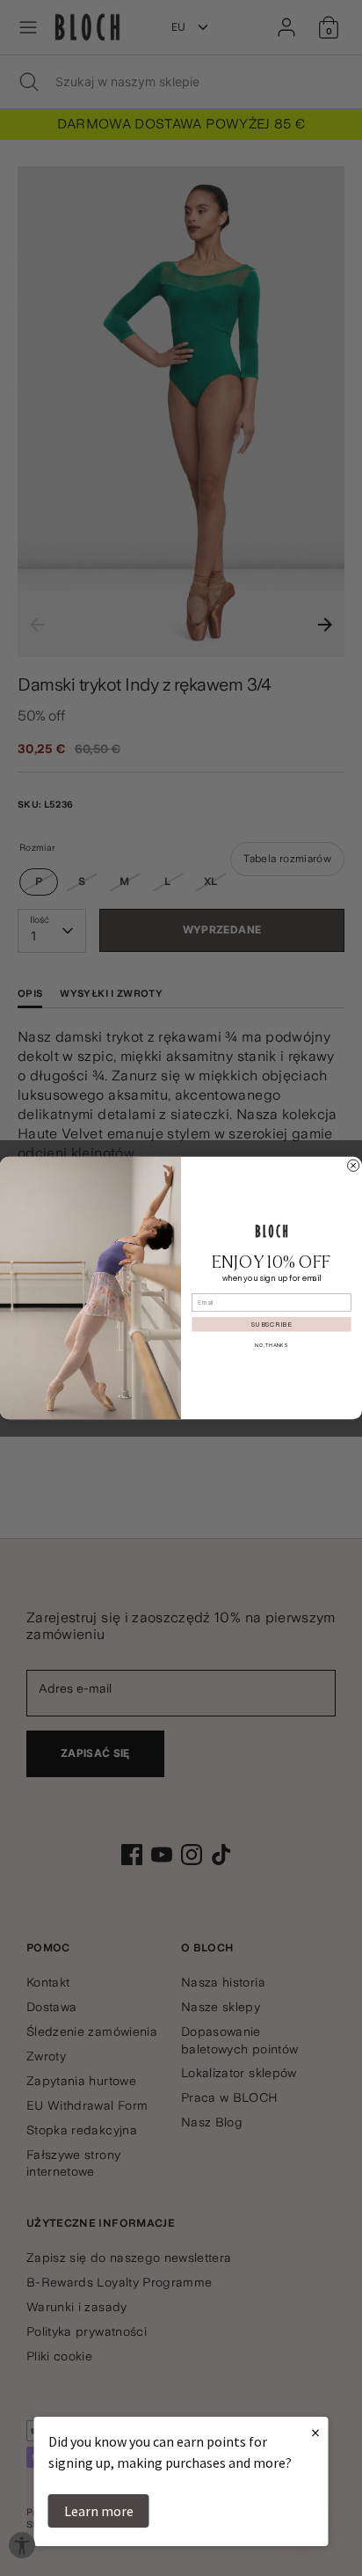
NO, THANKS (271, 1346)
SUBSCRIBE (271, 1325)
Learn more (99, 2511)
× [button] (315, 2432)
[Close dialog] (354, 1165)
